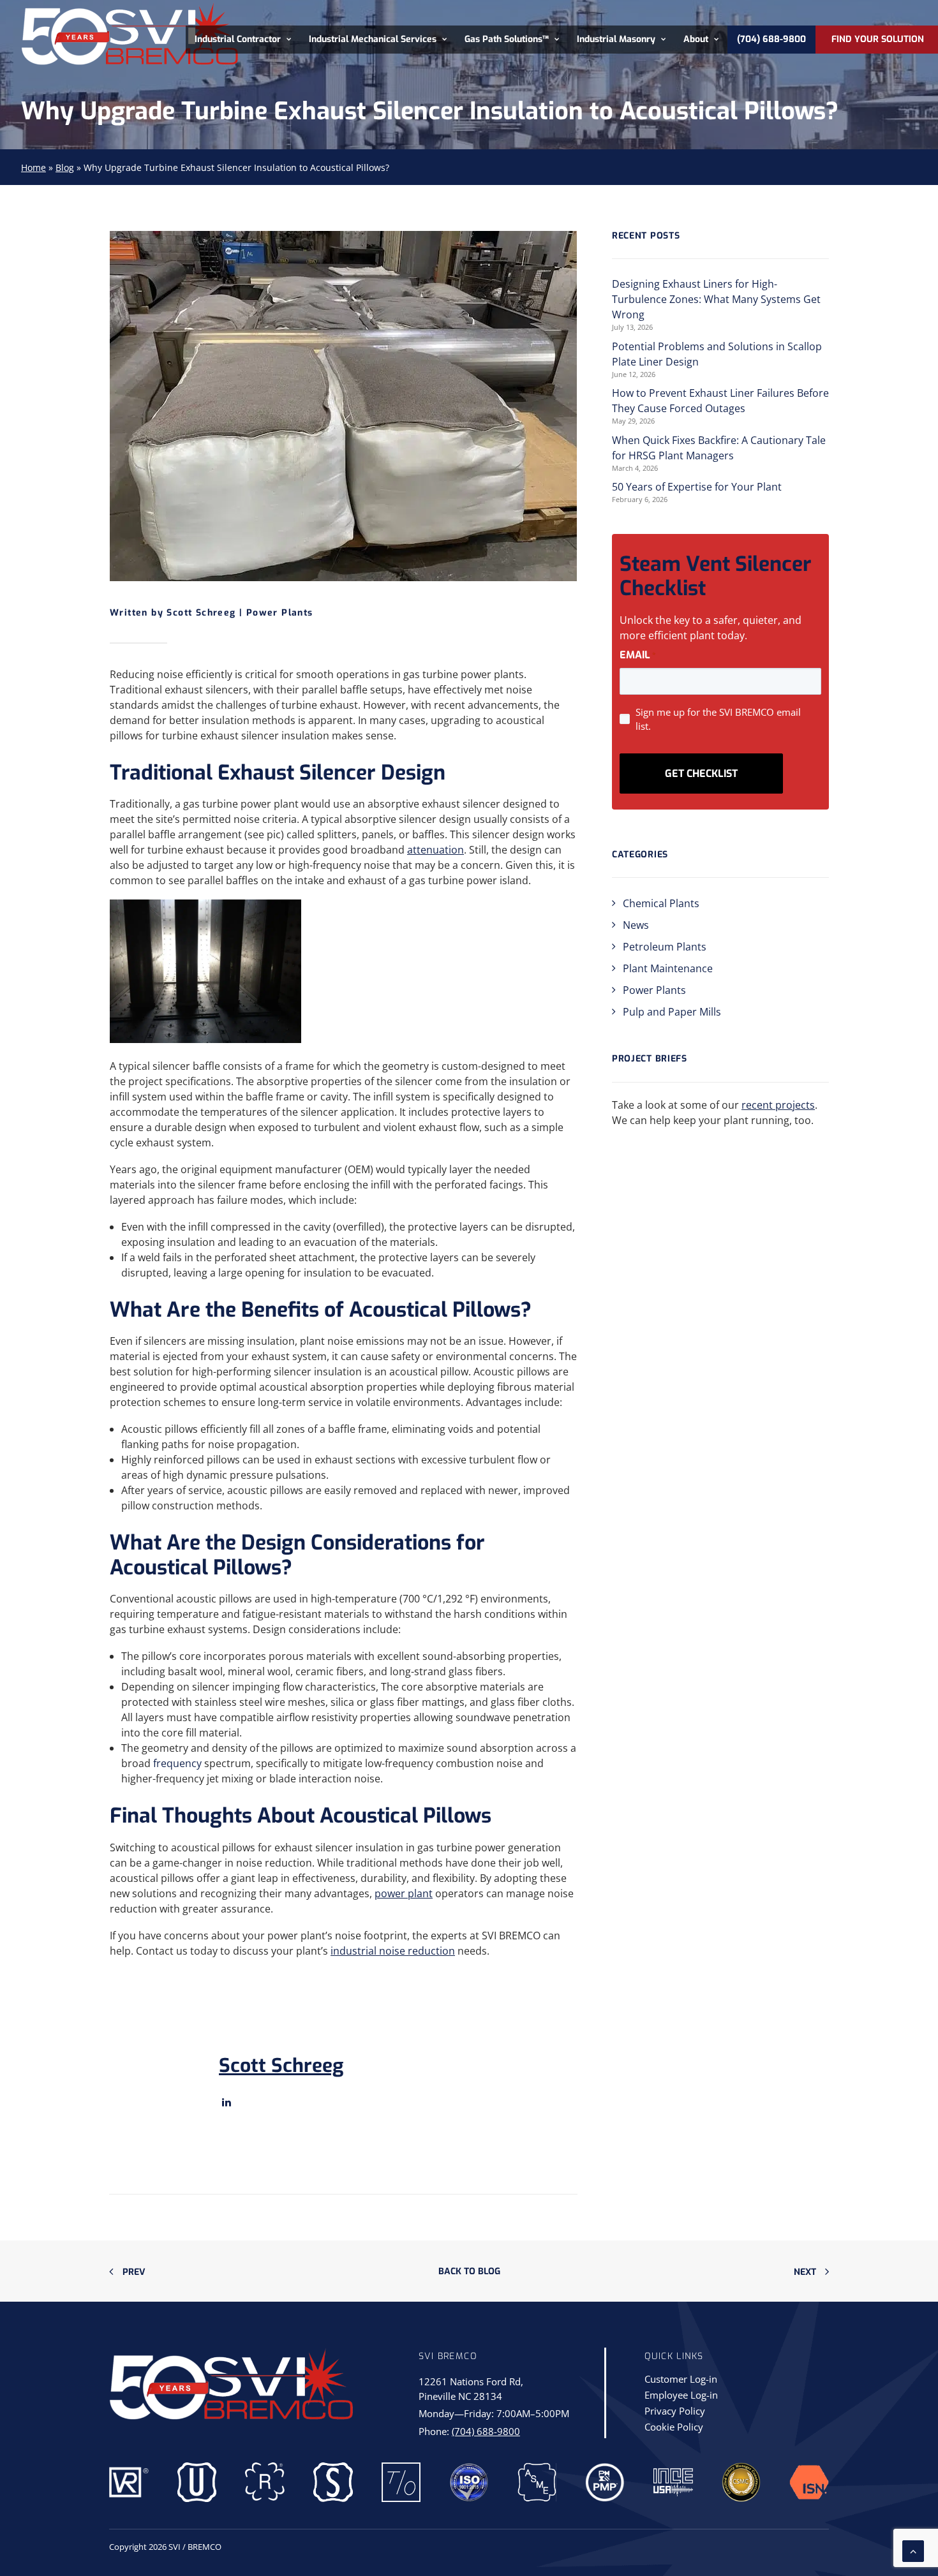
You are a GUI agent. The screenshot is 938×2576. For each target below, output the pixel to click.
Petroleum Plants (665, 947)
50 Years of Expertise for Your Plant (697, 487)
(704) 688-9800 (486, 2431)
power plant (404, 1893)
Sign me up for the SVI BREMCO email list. (718, 719)
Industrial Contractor (238, 40)
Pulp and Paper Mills (672, 1012)
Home (33, 167)
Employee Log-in (681, 2396)
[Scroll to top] (913, 2550)
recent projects (778, 1105)
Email (638, 655)
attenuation (435, 850)
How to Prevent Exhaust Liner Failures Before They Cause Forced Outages (720, 401)
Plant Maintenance (668, 968)
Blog (65, 167)
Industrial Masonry (616, 40)
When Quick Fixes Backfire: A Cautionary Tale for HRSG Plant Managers (719, 448)
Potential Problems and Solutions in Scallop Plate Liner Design (717, 354)
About (696, 40)
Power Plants (280, 613)
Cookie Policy (674, 2428)
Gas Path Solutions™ (507, 40)
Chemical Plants (661, 903)
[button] (227, 2102)
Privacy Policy (675, 2412)
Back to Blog (469, 2271)
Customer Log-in (681, 2380)
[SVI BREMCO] (129, 33)
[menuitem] (243, 40)
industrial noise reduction (393, 1951)
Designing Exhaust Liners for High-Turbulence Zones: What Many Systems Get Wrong (716, 299)
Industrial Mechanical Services (373, 40)
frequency (177, 1763)
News (636, 925)
